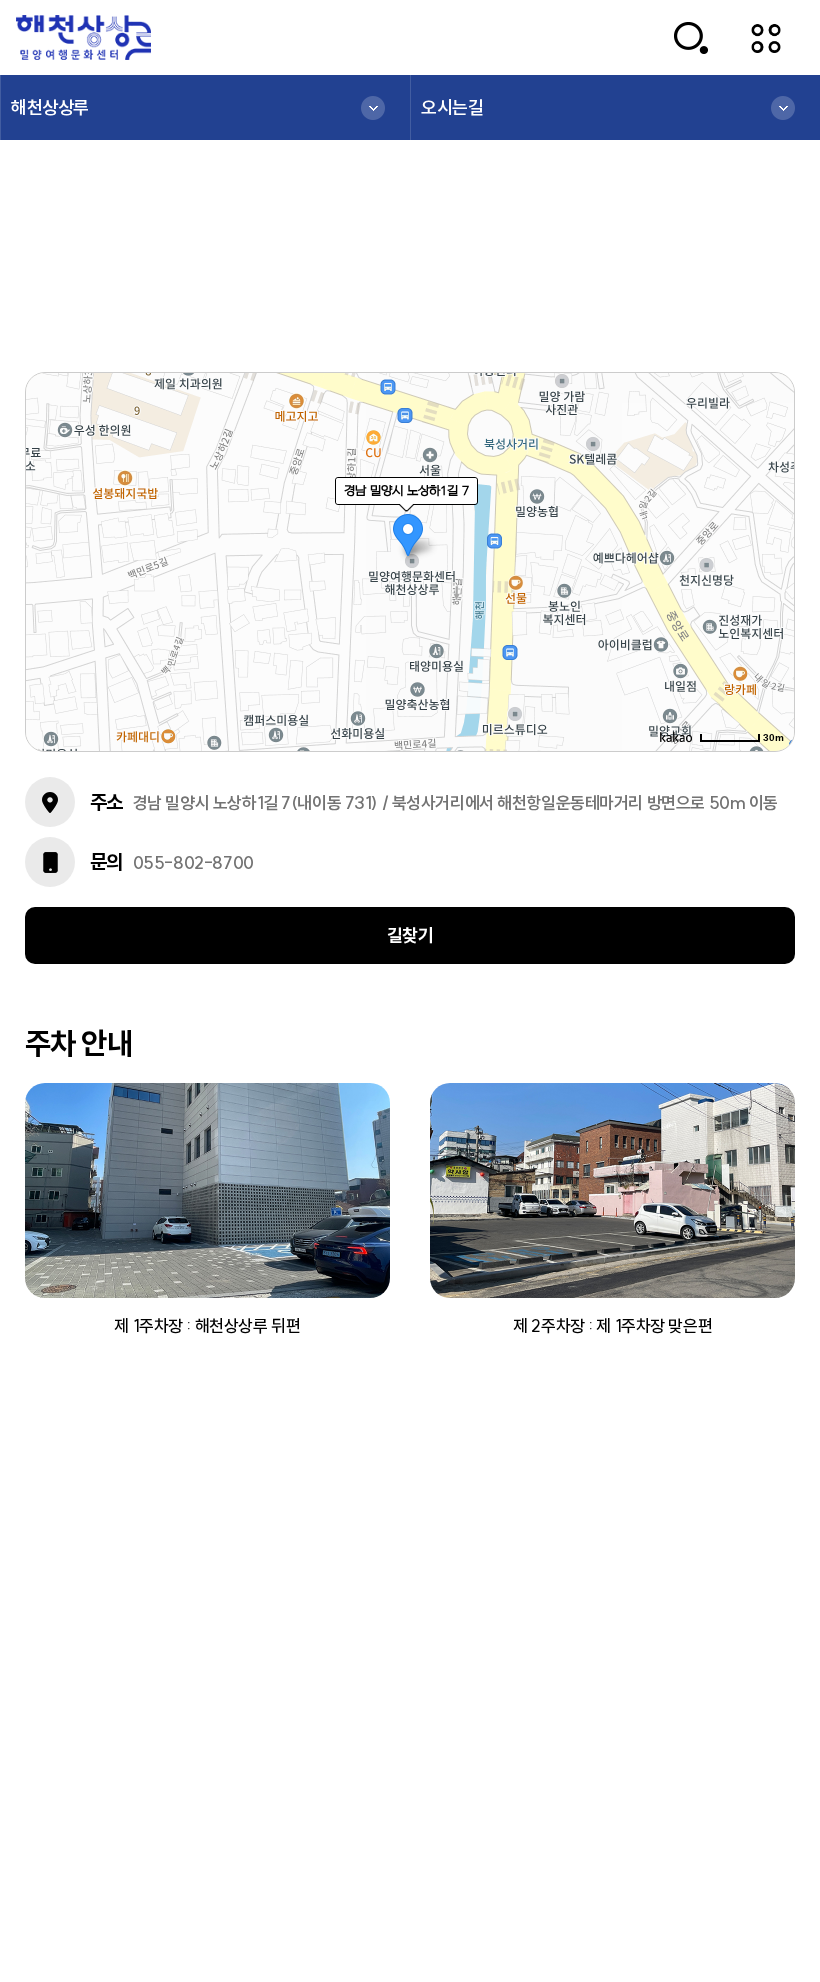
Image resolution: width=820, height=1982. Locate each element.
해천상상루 (50, 107)
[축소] (770, 559)
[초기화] (770, 597)
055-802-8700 (193, 862)
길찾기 (410, 935)
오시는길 (452, 107)
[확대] (770, 526)
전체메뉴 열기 (766, 37)
